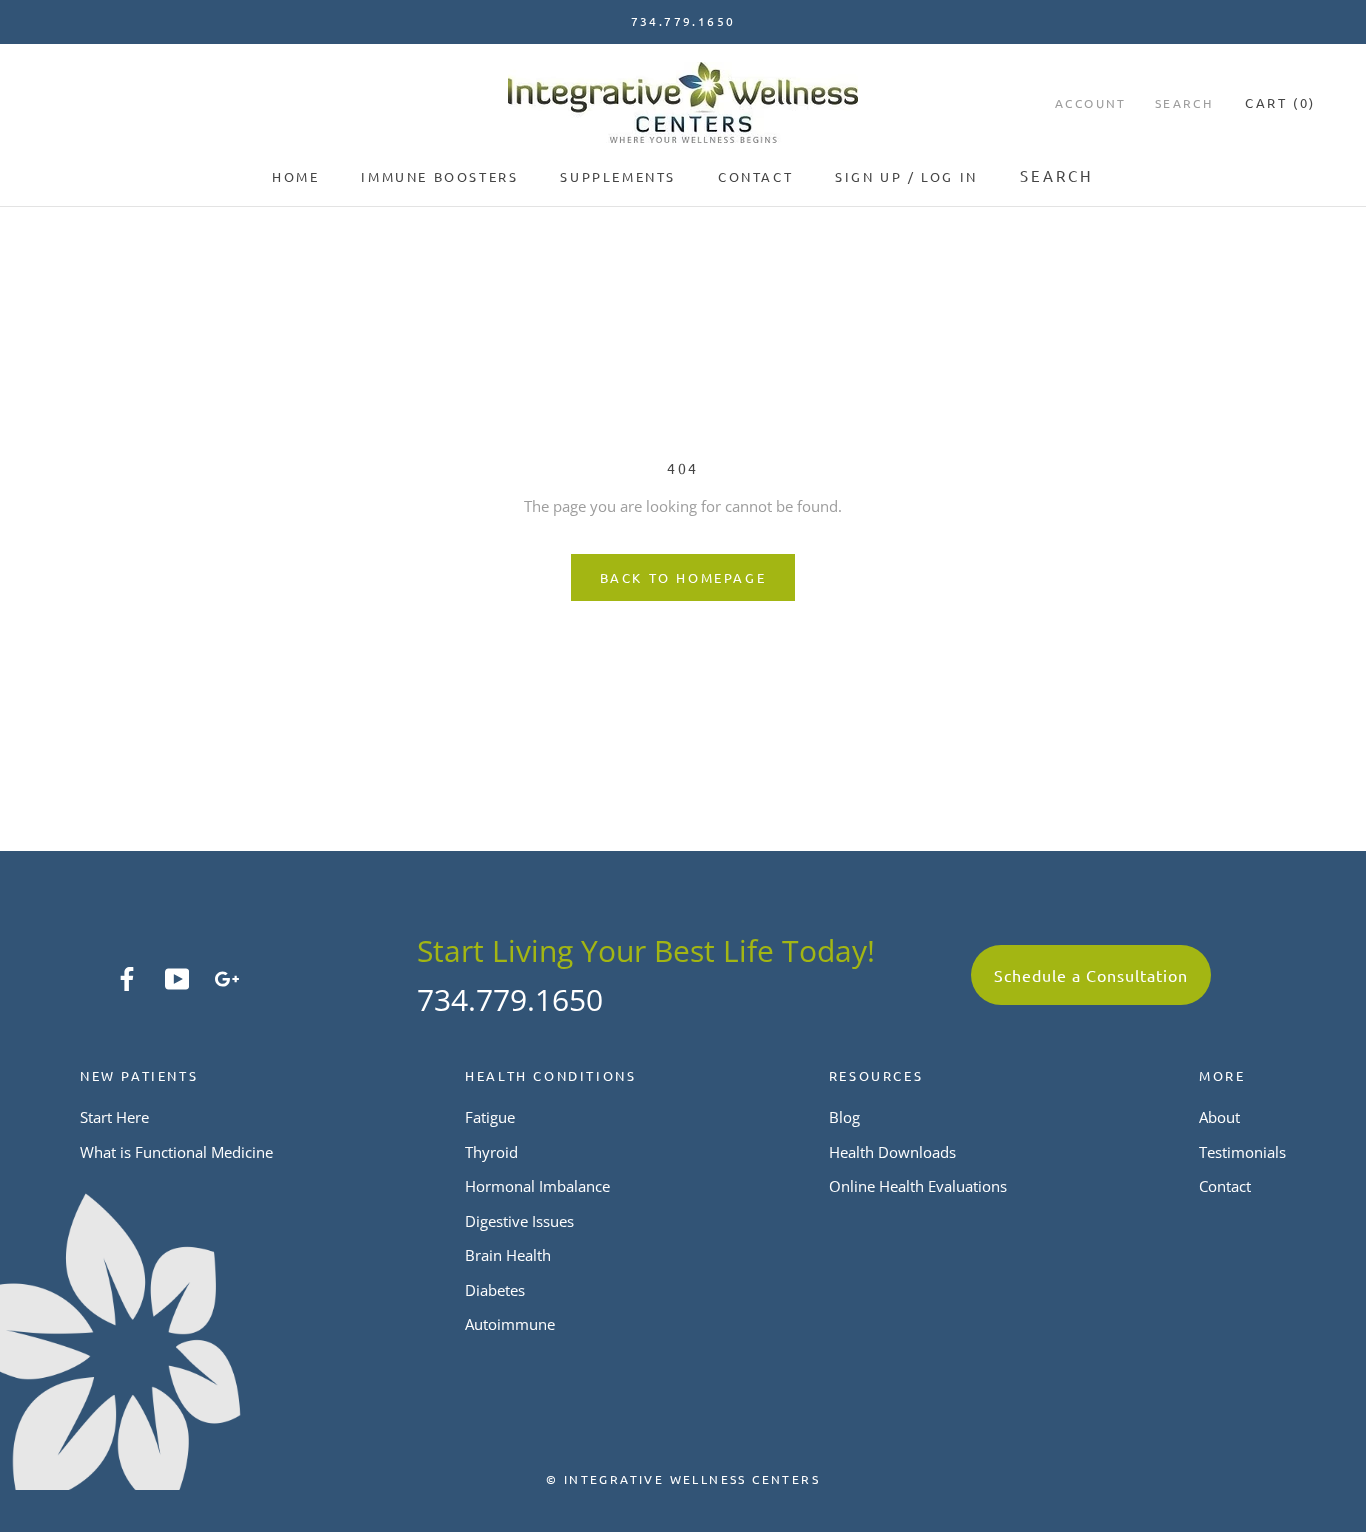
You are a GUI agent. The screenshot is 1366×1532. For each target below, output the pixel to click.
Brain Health (508, 1255)
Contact (755, 176)
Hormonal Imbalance (537, 1186)
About (1219, 1117)
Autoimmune (510, 1324)
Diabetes (495, 1290)
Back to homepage (683, 577)
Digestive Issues (519, 1221)
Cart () (1280, 102)
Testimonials (1242, 1152)
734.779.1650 (510, 999)
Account (1091, 103)
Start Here (114, 1117)
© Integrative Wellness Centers (683, 1479)
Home (295, 176)
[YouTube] (177, 977)
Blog (844, 1117)
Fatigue (490, 1117)
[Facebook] (127, 977)
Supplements (618, 176)
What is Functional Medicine (176, 1152)
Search (1057, 175)
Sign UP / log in (906, 176)
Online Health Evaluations (918, 1186)
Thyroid (491, 1152)
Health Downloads (892, 1152)
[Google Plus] (227, 977)
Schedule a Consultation (1091, 975)
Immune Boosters (439, 176)
